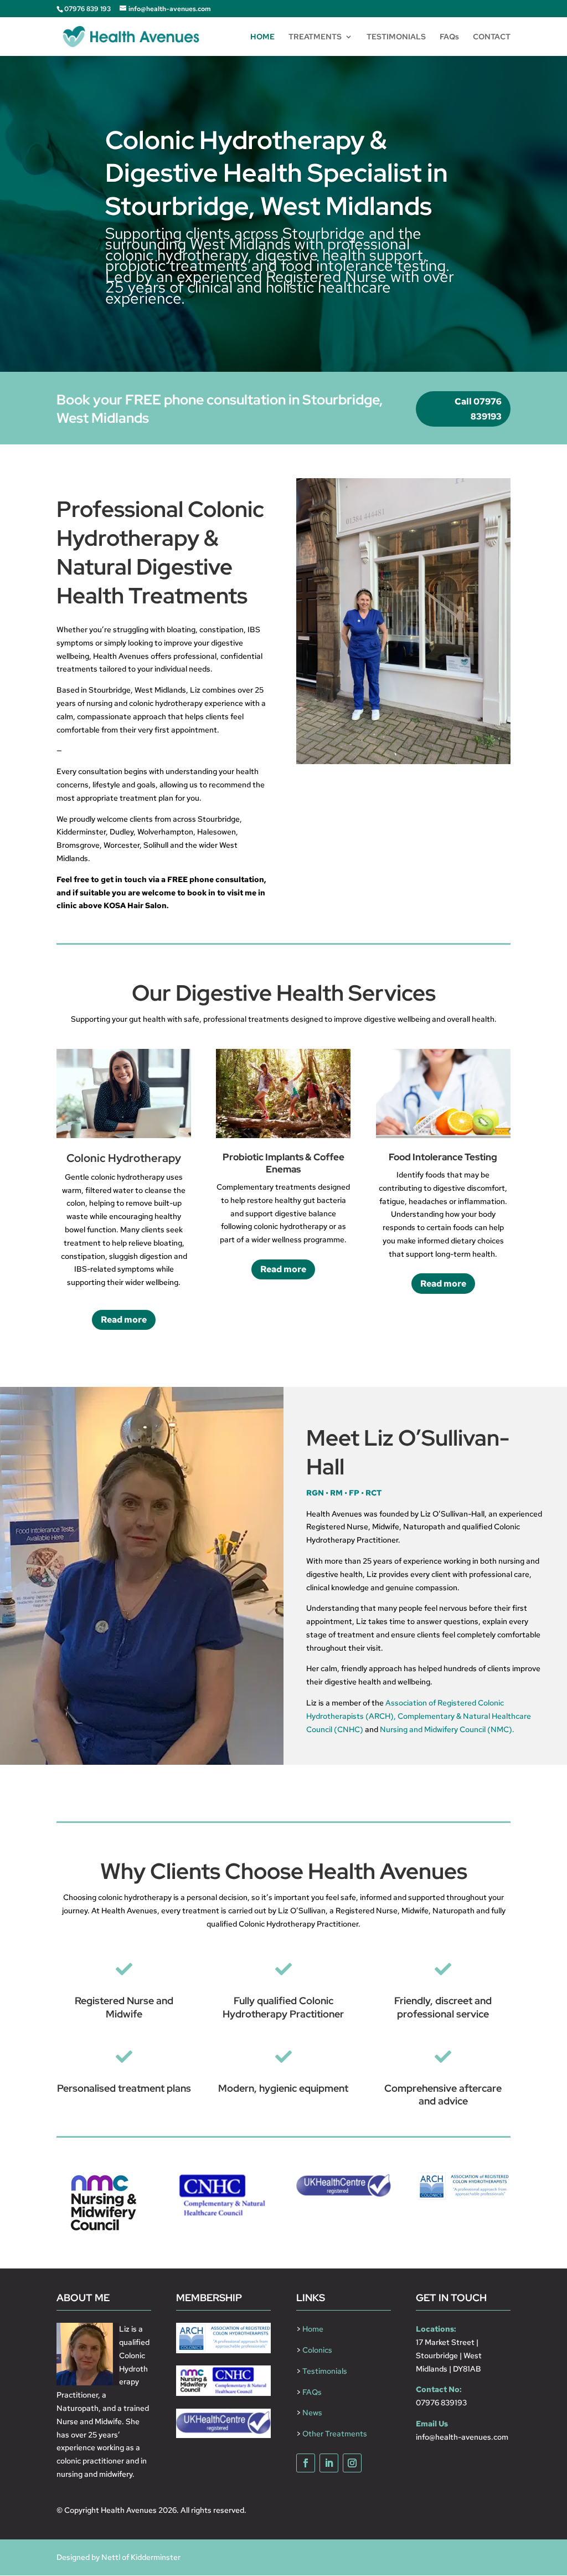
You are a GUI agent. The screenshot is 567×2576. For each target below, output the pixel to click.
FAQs (449, 37)
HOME (262, 37)
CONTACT (492, 37)
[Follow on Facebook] (306, 2463)
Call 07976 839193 (478, 409)
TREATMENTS (315, 37)
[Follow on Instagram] (352, 2463)
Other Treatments (335, 2434)
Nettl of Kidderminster (141, 2557)
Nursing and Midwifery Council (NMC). (447, 1729)
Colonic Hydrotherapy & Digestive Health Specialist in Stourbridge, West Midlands (277, 173)
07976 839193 (441, 2403)
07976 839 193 (87, 9)
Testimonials (325, 2371)
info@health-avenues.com (462, 2437)
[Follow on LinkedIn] (329, 2463)
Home (313, 2329)
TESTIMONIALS (396, 37)
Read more (124, 1320)
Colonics (317, 2350)
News (312, 2413)
